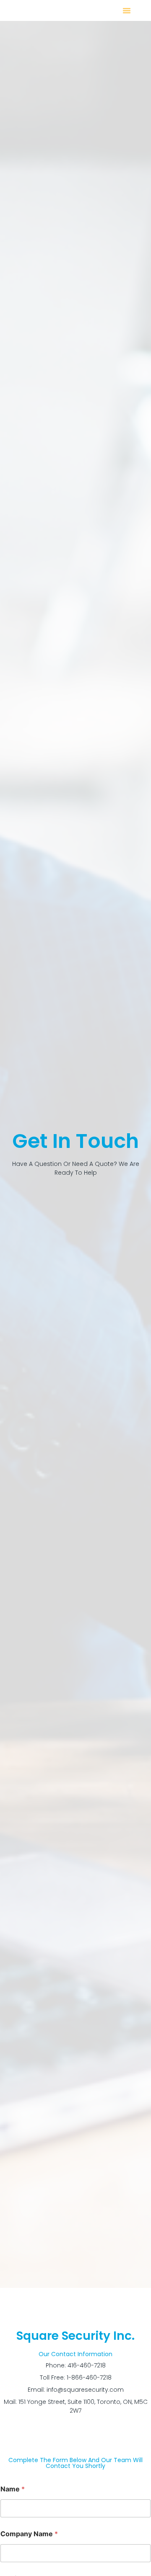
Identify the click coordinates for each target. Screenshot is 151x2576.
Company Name (29, 2534)
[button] (127, 10)
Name (13, 2489)
